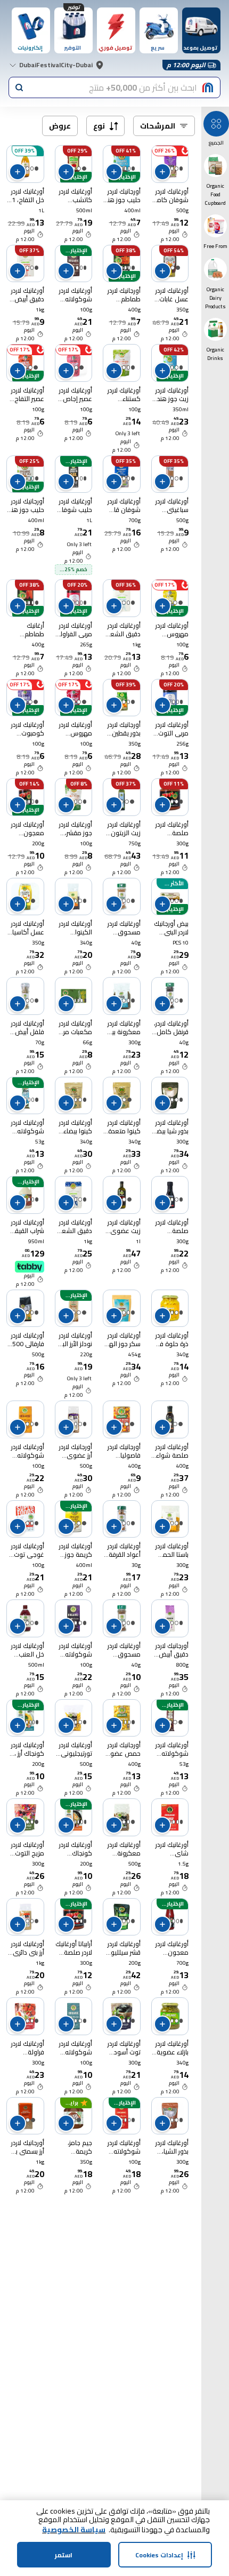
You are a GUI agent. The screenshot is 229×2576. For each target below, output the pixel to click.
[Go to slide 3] (172, 169)
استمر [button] (64, 2555)
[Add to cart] (162, 172)
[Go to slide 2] (176, 169)
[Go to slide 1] (181, 169)
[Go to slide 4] (75, 1001)
